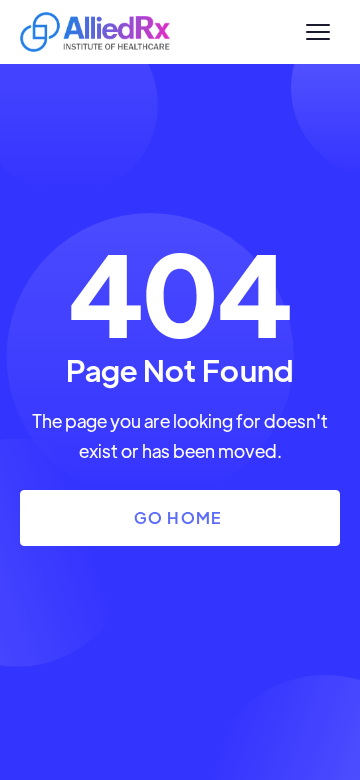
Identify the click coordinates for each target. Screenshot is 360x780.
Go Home (178, 517)
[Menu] (318, 32)
